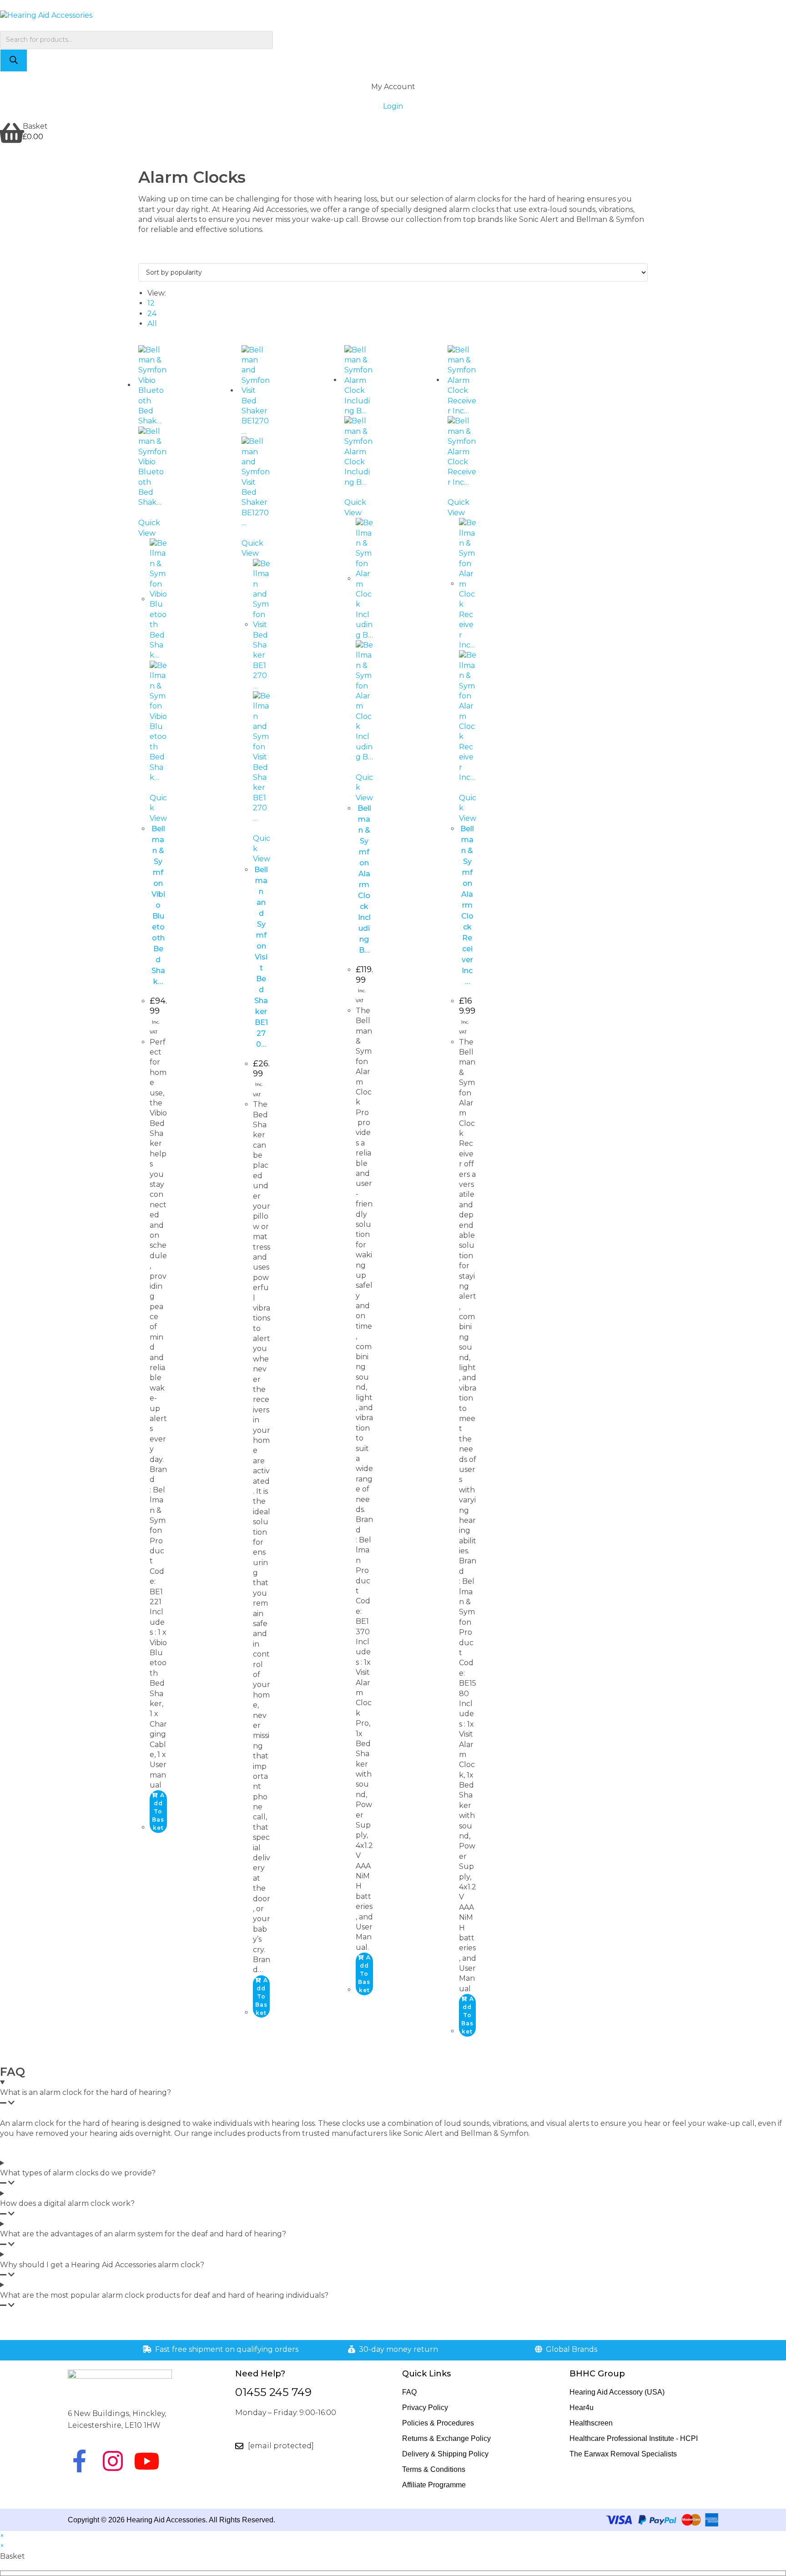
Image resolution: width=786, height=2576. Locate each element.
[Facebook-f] (79, 2461)
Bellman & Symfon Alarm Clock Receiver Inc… (467, 905)
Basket (35, 126)
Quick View (149, 528)
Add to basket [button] (158, 1811)
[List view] (146, 258)
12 (151, 303)
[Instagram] (113, 2461)
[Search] (14, 60)
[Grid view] (141, 258)
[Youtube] (146, 2461)
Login (393, 106)
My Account (393, 87)
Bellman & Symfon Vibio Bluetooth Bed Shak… (158, 905)
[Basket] (11, 133)
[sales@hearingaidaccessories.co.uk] (239, 2446)
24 (152, 314)
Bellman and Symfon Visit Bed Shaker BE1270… (261, 957)
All (152, 324)
